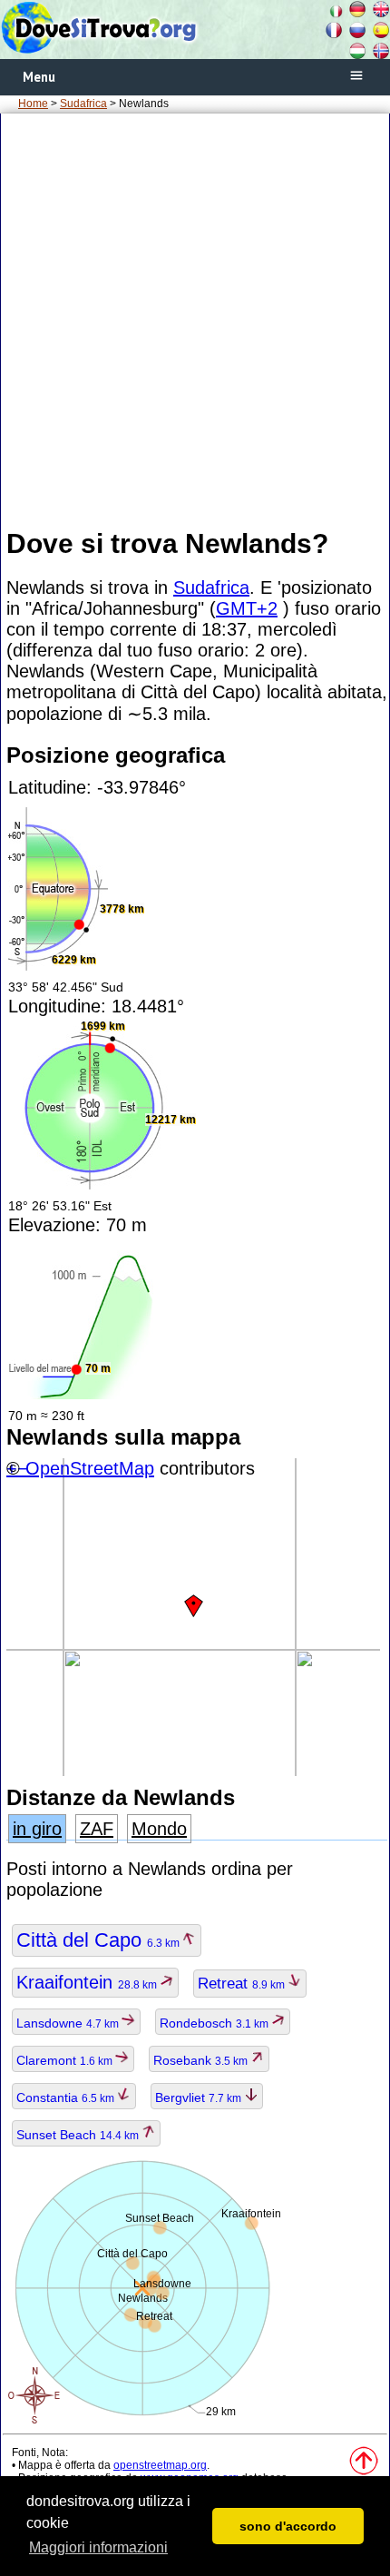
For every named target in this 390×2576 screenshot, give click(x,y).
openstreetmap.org (160, 2465)
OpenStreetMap (90, 1468)
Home (33, 104)
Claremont (66, 2060)
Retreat (243, 1984)
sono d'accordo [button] (288, 2526)
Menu (39, 77)
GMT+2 (247, 608)
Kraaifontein (88, 1982)
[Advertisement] (195, 320)
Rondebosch (215, 2023)
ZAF (97, 1829)
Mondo (159, 1829)
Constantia (67, 2097)
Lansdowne (69, 2023)
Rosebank (202, 2060)
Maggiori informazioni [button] (98, 2547)
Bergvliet (200, 2097)
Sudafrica (83, 104)
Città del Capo (99, 1940)
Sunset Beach (79, 2135)
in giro (37, 1829)
